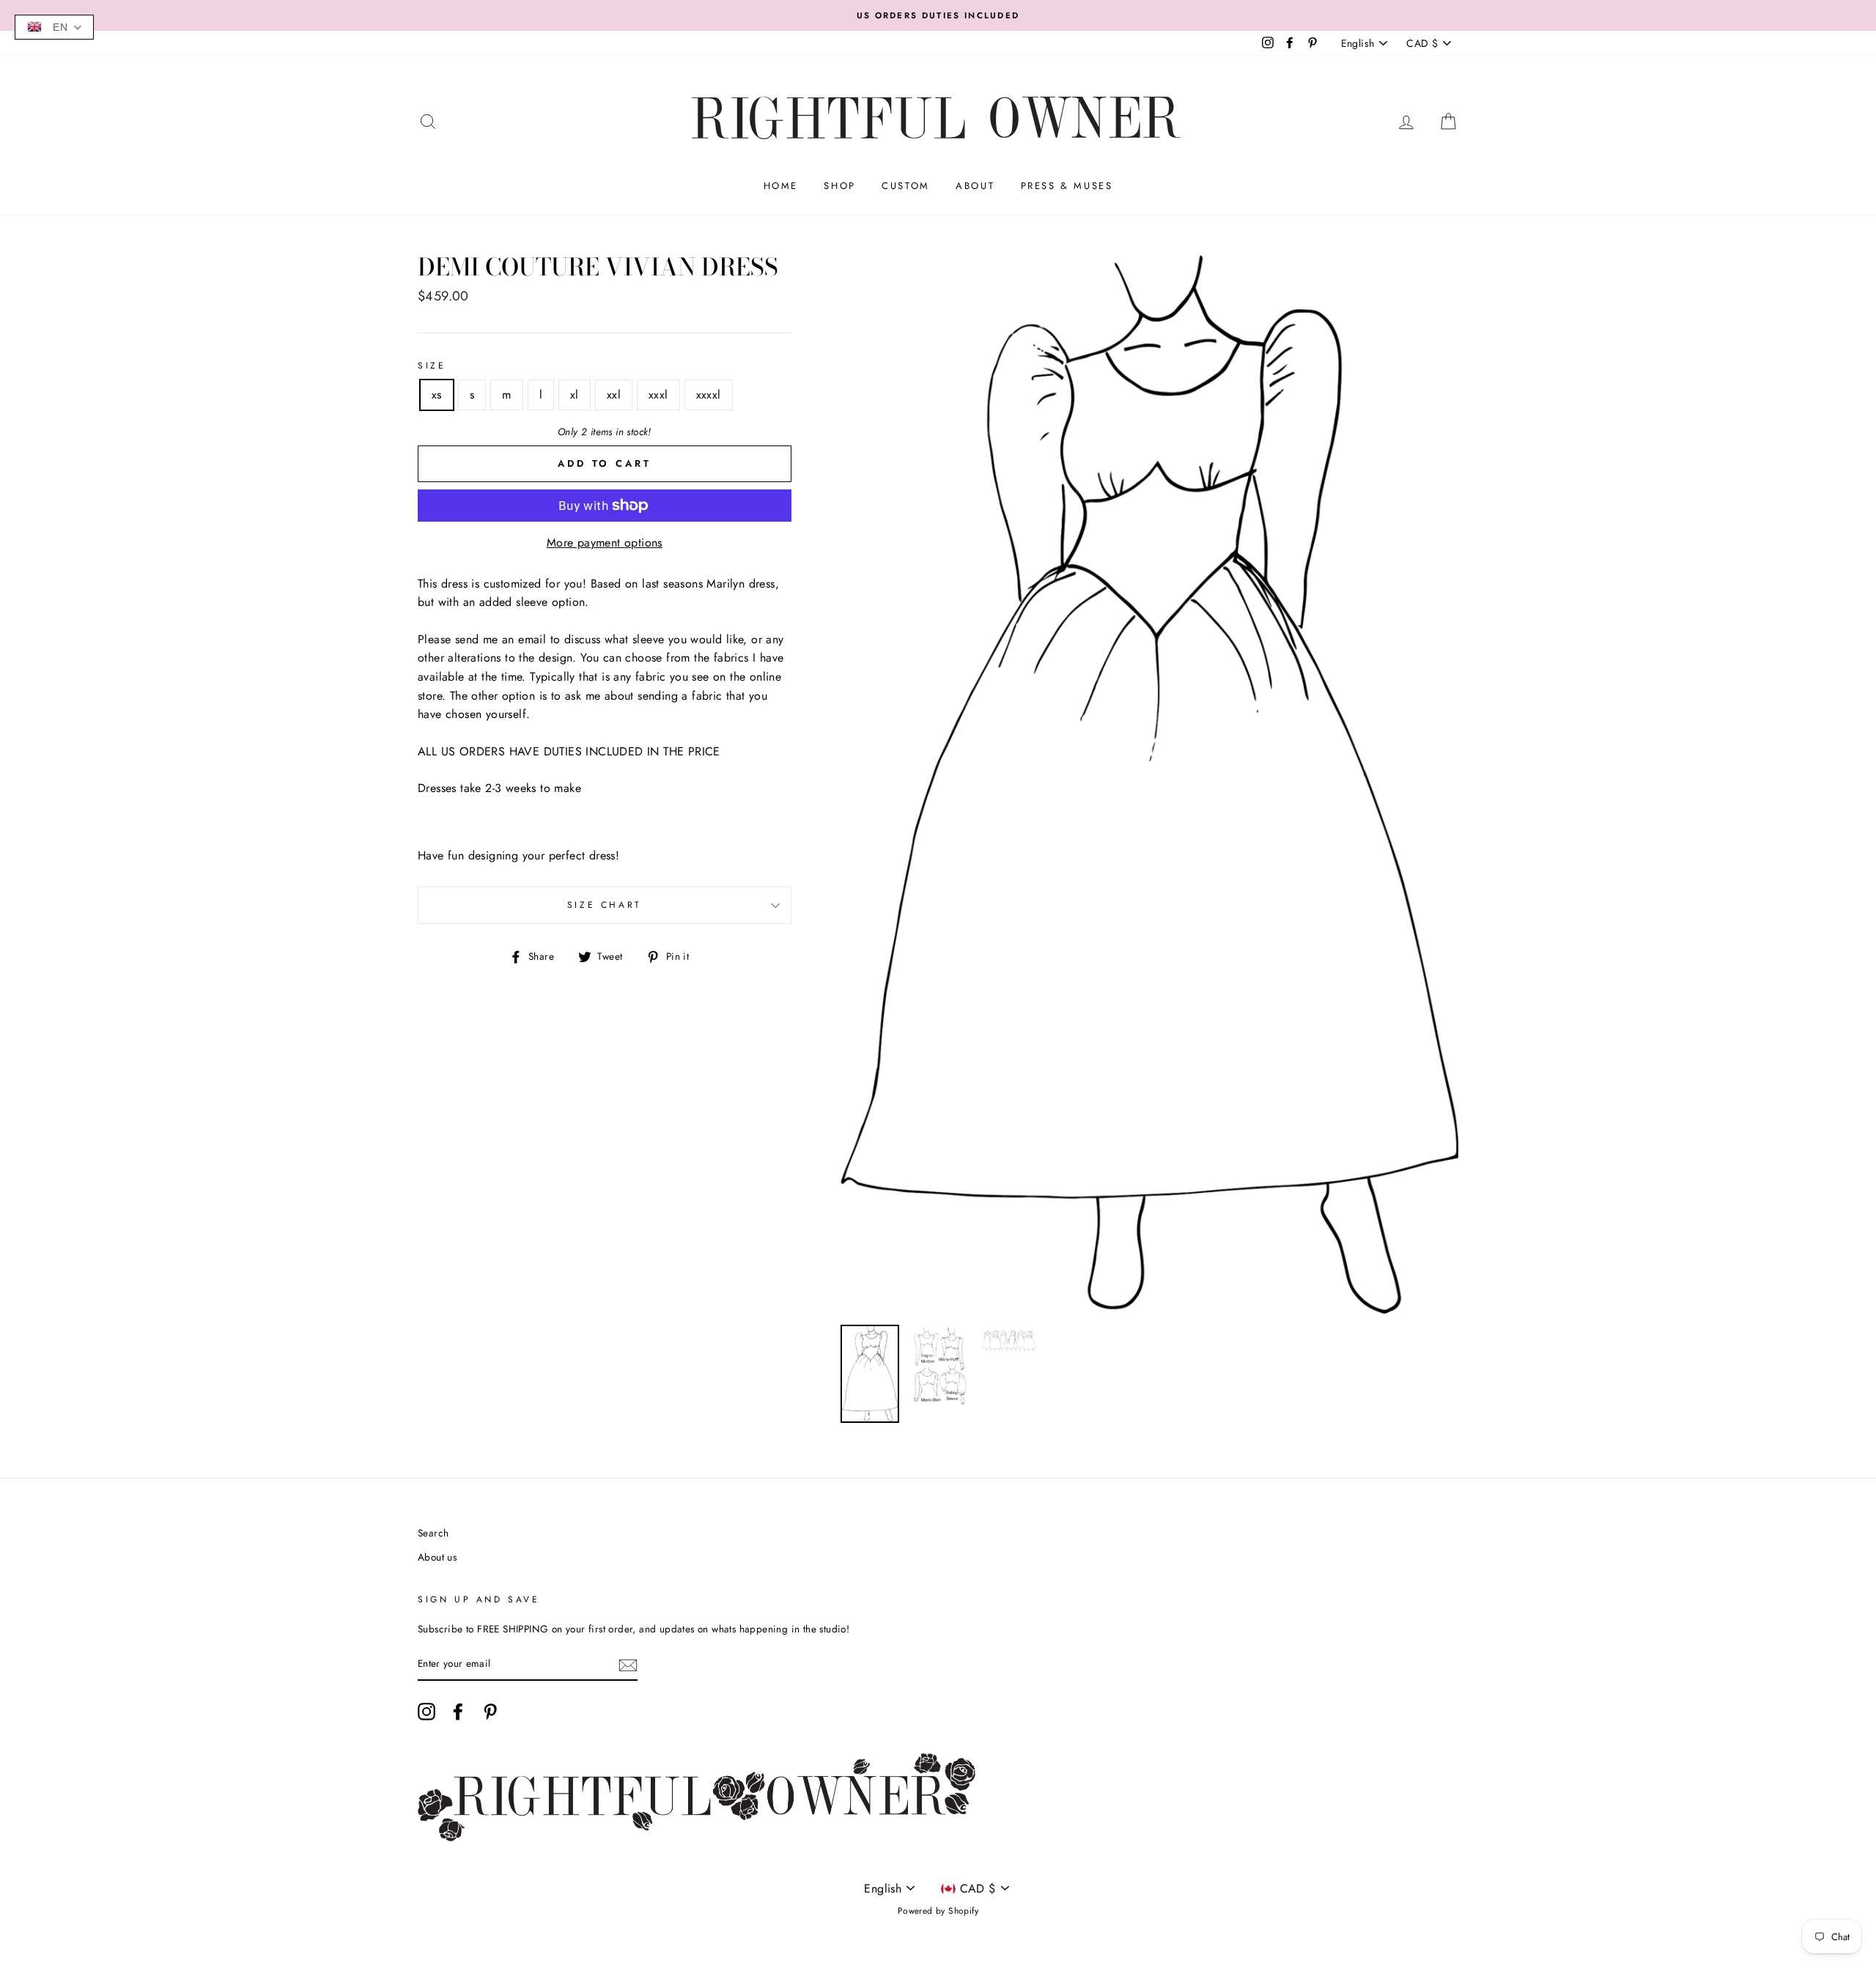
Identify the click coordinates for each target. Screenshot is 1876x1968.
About (975, 186)
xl (575, 395)
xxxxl (709, 395)
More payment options (605, 543)
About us (437, 1557)
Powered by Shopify (938, 1911)
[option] (938, 15)
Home (781, 186)
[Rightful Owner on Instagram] (426, 1712)
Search (433, 1533)
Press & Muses (1067, 186)
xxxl (658, 395)
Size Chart (605, 905)
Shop (839, 186)
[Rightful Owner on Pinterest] (490, 1712)
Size (432, 366)
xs (437, 395)
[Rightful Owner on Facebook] (458, 1712)
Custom (906, 186)
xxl (614, 395)
